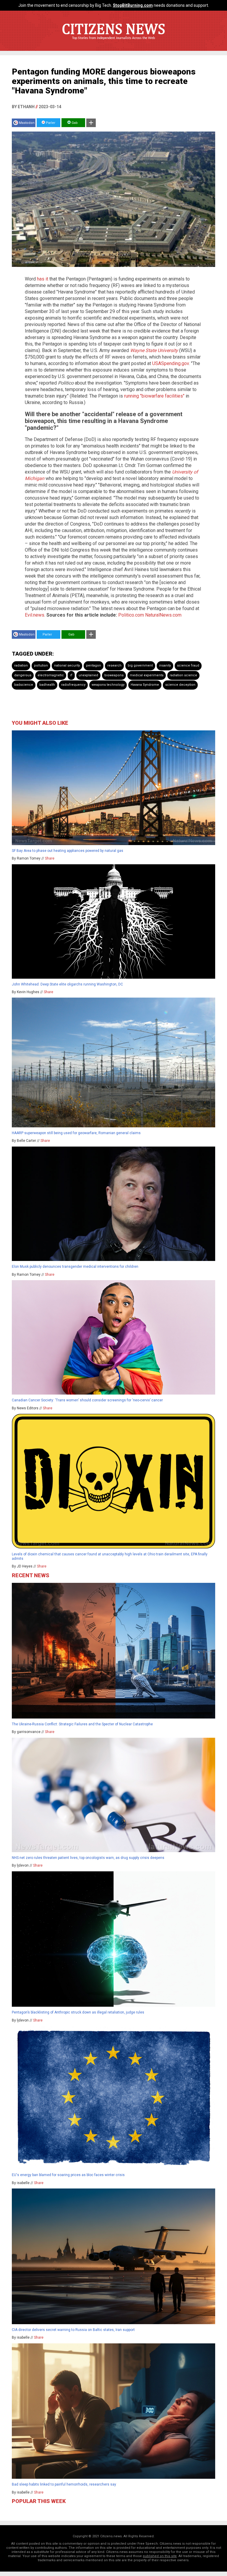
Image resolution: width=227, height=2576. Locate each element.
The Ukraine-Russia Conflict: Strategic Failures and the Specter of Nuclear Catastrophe (83, 1724)
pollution (41, 666)
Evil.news (35, 615)
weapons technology (108, 685)
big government (140, 666)
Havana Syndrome (145, 685)
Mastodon (27, 123)
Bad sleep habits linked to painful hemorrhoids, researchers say (64, 2484)
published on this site (160, 2556)
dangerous (23, 675)
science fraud (188, 666)
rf (71, 675)
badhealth (47, 685)
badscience (24, 685)
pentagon (94, 666)
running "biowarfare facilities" (154, 396)
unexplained (88, 675)
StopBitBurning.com (133, 5)
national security (67, 666)
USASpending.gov (171, 363)
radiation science (183, 675)
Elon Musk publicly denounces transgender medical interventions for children (75, 1267)
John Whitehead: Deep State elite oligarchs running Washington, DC (67, 984)
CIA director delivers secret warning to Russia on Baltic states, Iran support (73, 2330)
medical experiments (147, 675)
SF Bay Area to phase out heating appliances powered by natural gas (68, 851)
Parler (50, 123)
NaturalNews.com (163, 615)
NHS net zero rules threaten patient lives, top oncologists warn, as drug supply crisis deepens (88, 1858)
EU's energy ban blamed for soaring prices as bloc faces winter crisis (68, 2175)
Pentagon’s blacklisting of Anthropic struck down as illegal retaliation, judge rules (78, 2012)
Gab (74, 123)
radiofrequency (73, 685)
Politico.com (131, 615)
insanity (165, 666)
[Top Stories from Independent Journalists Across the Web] (113, 42)
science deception (180, 685)
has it (43, 279)
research (114, 666)
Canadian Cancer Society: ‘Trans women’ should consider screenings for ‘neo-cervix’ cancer (87, 1400)
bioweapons (114, 675)
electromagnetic (51, 675)
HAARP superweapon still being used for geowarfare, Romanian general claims (76, 1133)
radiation (21, 666)
